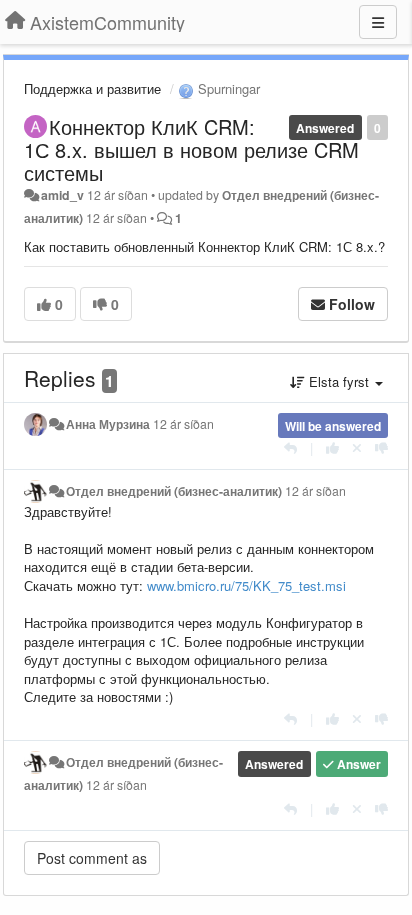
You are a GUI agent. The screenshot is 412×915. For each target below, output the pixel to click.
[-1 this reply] (381, 447)
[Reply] (290, 447)
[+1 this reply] (332, 447)
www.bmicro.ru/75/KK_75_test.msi (246, 585)
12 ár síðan (183, 424)
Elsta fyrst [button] (339, 381)
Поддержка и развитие (92, 88)
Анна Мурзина (108, 424)
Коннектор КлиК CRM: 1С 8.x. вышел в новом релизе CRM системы (191, 149)
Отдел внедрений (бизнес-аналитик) (174, 491)
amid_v (62, 195)
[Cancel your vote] (357, 447)
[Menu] (378, 22)
